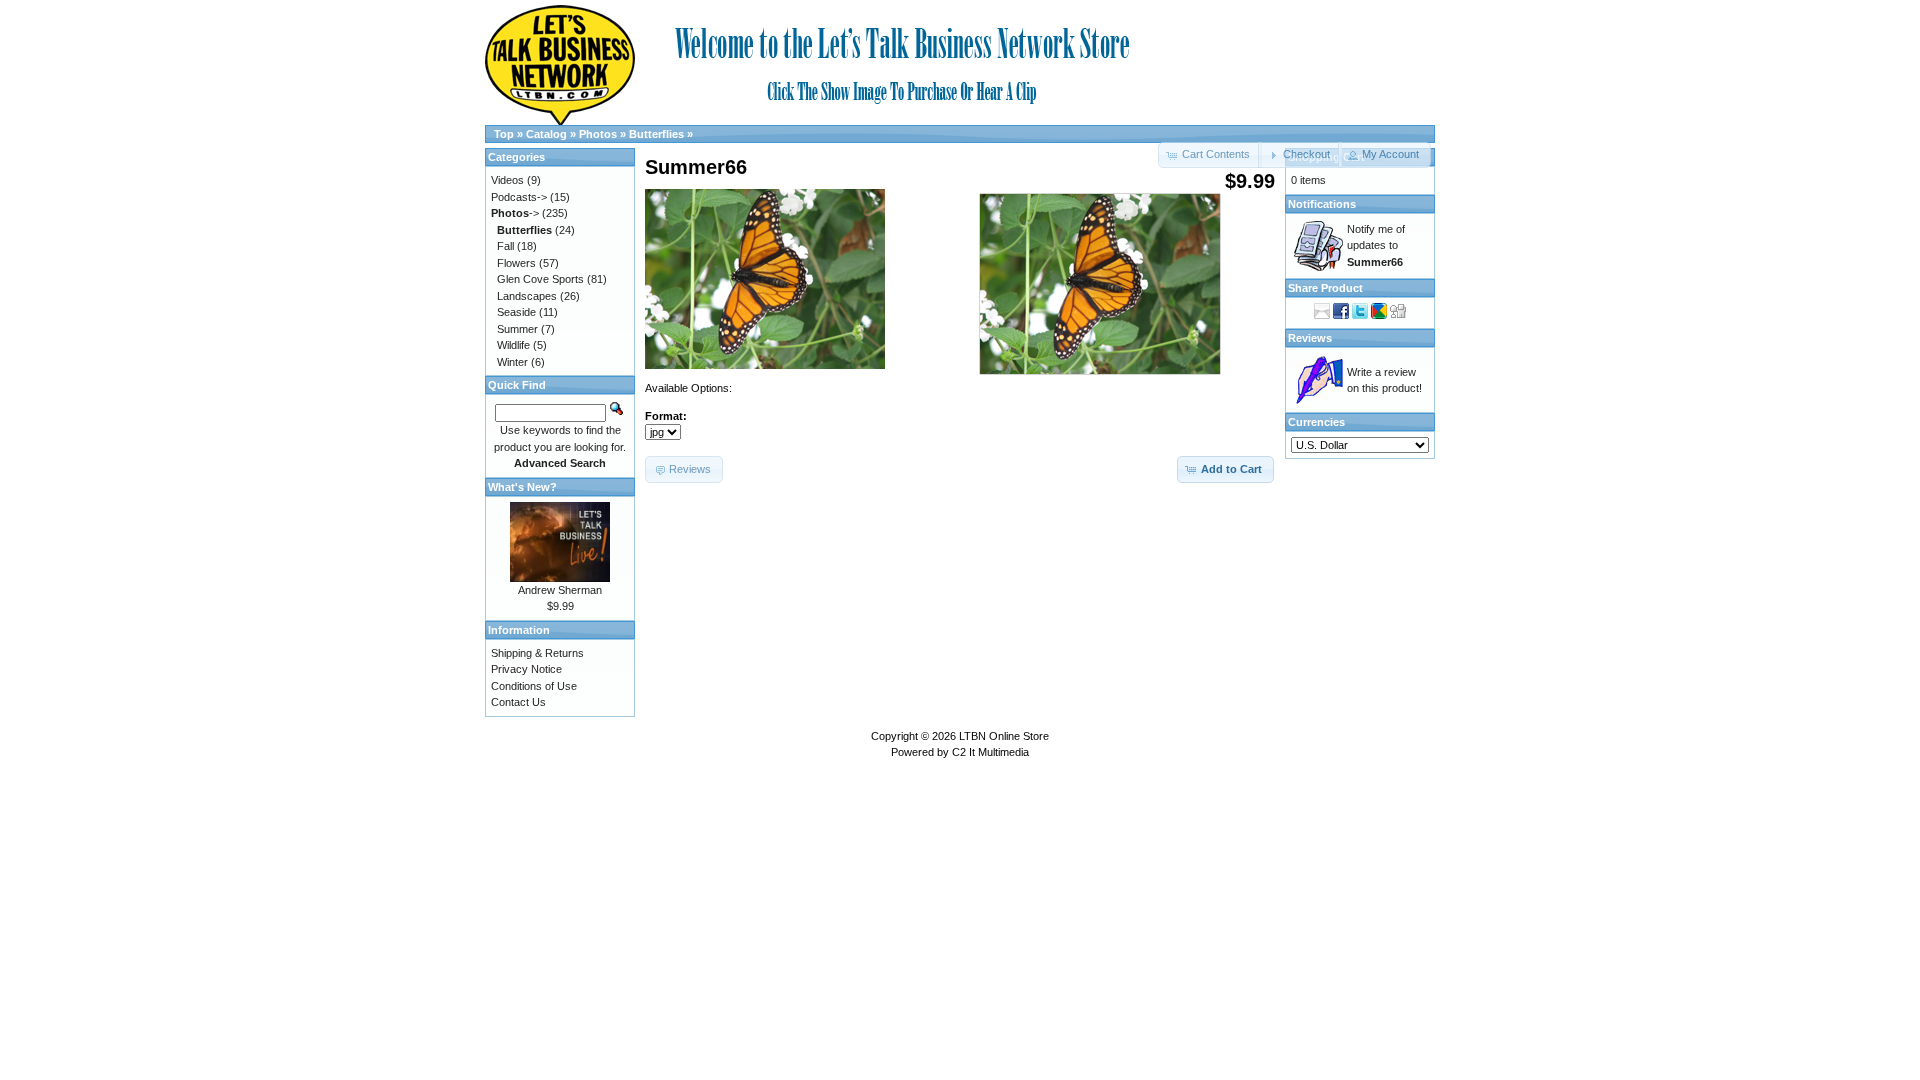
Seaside (516, 312)
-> (515, 213)
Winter (512, 362)
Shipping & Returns (537, 653)
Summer (517, 329)
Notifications (1322, 204)
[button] (1299, 155)
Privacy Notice (526, 669)
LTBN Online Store (1004, 736)
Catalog (546, 134)
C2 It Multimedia (990, 752)
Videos (507, 180)
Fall (505, 246)
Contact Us (518, 702)
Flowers (516, 263)
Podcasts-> (519, 197)
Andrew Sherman (560, 590)
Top (504, 134)
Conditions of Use (534, 686)
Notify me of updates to (1376, 245)
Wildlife (513, 345)
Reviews (1310, 338)
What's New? (522, 487)
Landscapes (527, 296)
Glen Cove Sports (540, 279)
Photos (598, 134)
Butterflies (656, 134)
